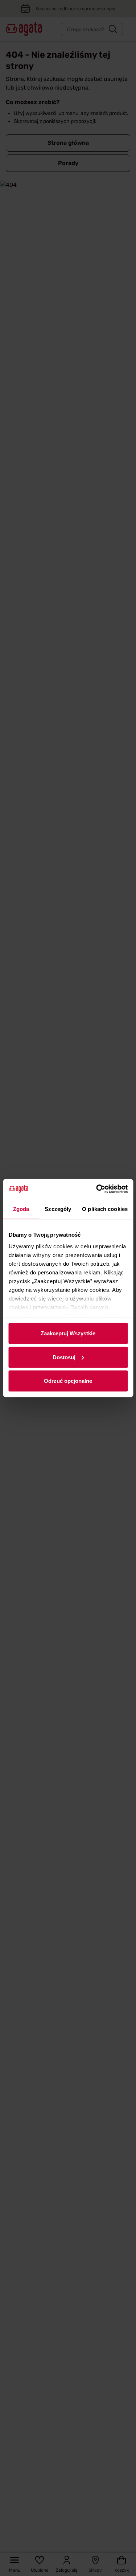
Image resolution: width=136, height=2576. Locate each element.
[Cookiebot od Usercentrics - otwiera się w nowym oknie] (97, 1189)
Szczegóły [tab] (58, 1209)
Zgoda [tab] (21, 1209)
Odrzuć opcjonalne (68, 1381)
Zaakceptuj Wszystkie (68, 1333)
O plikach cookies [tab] (105, 1209)
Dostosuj (64, 1357)
